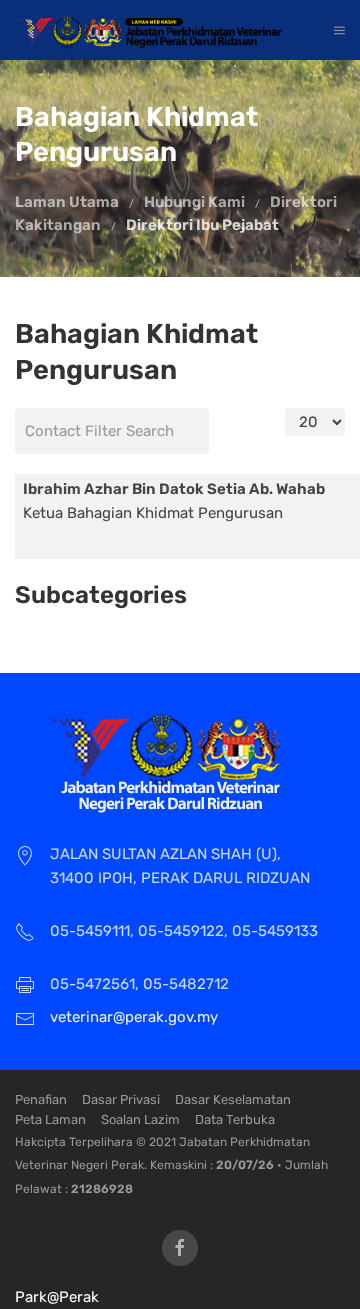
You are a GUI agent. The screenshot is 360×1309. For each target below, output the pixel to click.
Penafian (41, 1099)
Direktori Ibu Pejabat (202, 225)
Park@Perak (57, 1297)
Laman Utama (67, 202)
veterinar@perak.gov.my (134, 1017)
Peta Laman (50, 1119)
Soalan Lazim (140, 1119)
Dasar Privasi (121, 1099)
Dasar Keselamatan (233, 1099)
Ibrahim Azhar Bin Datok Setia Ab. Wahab (174, 489)
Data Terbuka (235, 1119)
